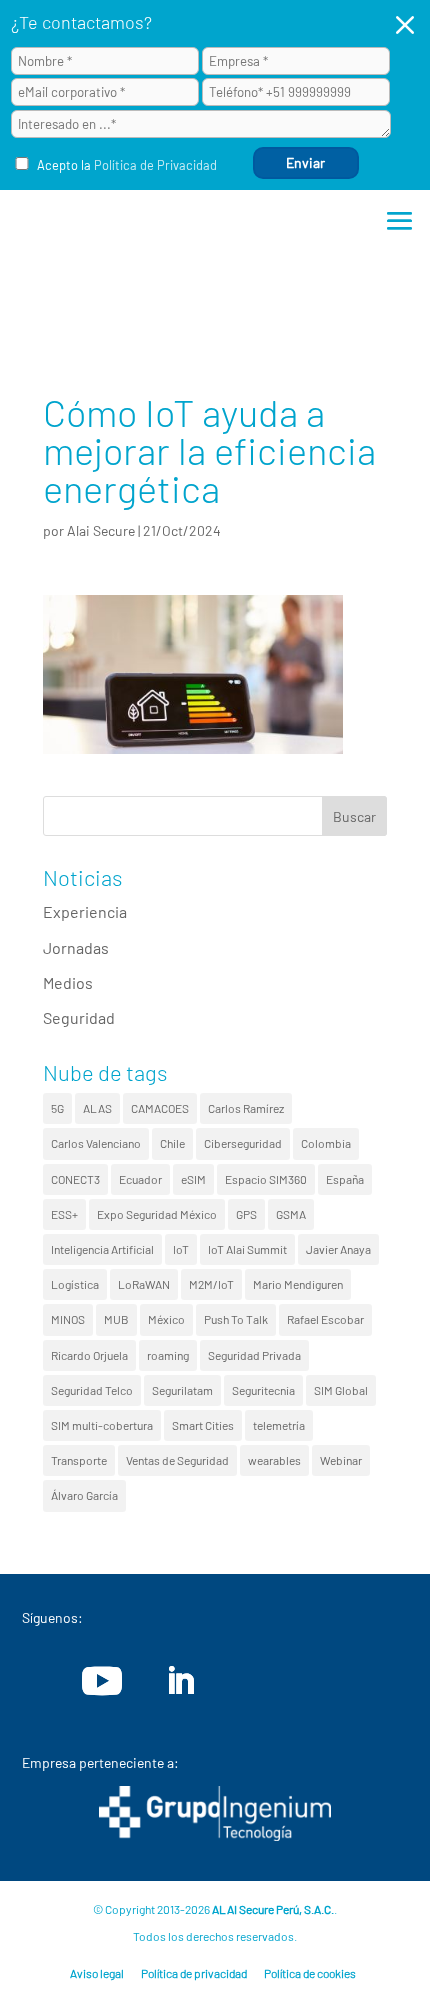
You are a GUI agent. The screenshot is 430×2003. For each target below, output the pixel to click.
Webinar (341, 1460)
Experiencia (85, 911)
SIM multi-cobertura (102, 1425)
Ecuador (140, 1179)
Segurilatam (182, 1390)
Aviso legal (97, 1973)
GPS (246, 1214)
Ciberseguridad (243, 1143)
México (166, 1319)
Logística (75, 1284)
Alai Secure (101, 530)
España (345, 1179)
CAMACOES (160, 1108)
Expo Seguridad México (157, 1214)
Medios (68, 982)
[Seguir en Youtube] (102, 1681)
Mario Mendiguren (298, 1284)
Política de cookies (310, 1973)
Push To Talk (236, 1319)
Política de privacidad (194, 1973)
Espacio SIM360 (266, 1179)
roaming (168, 1355)
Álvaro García (84, 1495)
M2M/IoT (211, 1284)
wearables (274, 1460)
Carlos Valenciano (96, 1143)
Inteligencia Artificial (102, 1249)
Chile (172, 1143)
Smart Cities (203, 1425)
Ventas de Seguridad (177, 1460)
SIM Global (341, 1390)
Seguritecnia (263, 1390)
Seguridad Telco (92, 1390)
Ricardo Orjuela (89, 1355)
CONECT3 (75, 1179)
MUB (116, 1319)
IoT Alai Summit (247, 1249)
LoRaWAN (144, 1284)
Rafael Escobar (325, 1319)
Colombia (326, 1143)
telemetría (279, 1425)
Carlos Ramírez (246, 1108)
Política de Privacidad (155, 165)
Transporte (79, 1460)
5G (57, 1108)
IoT (181, 1249)
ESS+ (64, 1214)
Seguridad (79, 1017)
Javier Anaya (338, 1249)
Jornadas (76, 947)
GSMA (291, 1214)
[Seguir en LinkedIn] (180, 1681)
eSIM (193, 1179)
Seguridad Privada (254, 1355)
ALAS (97, 1108)
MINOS (68, 1319)
